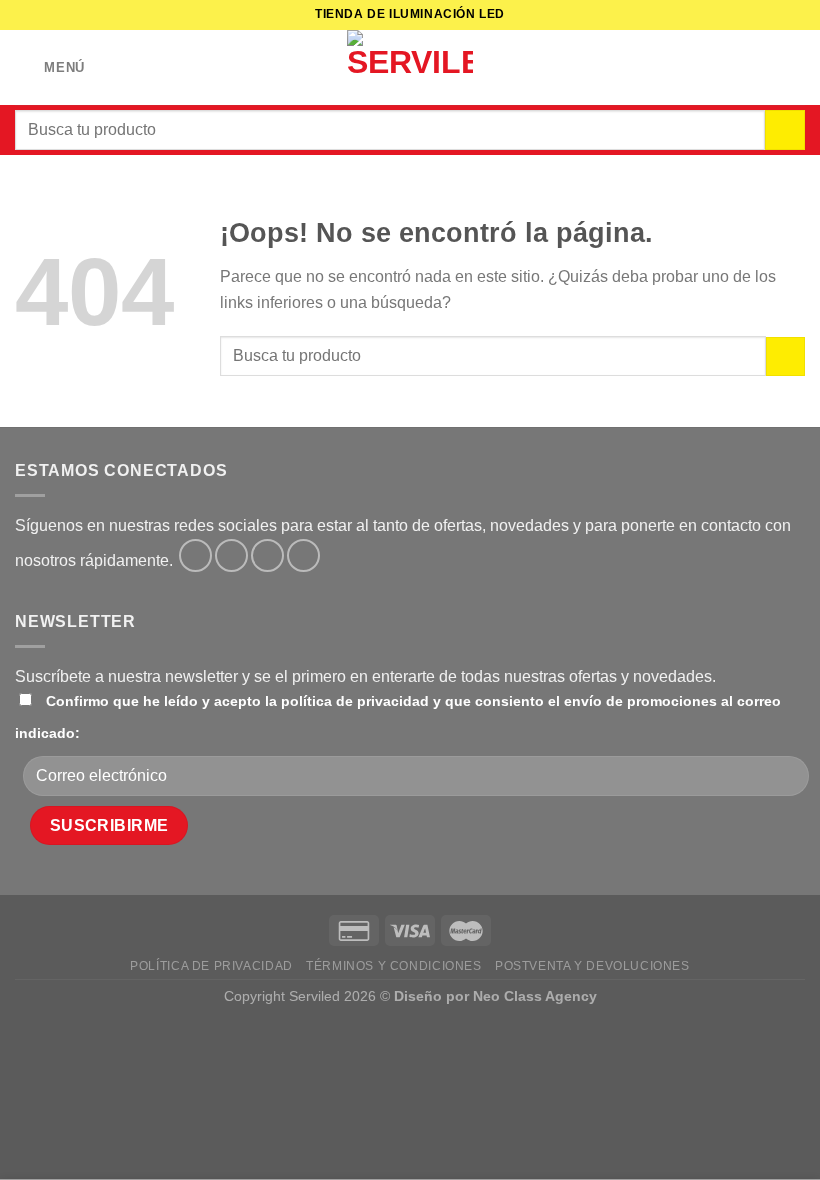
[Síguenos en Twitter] (267, 555)
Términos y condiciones (393, 966)
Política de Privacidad (211, 966)
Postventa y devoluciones (592, 966)
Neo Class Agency (535, 996)
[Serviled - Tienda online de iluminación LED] (410, 67)
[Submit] (785, 130)
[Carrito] (795, 68)
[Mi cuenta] (761, 68)
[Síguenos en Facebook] (195, 555)
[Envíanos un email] (303, 555)
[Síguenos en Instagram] (231, 555)
